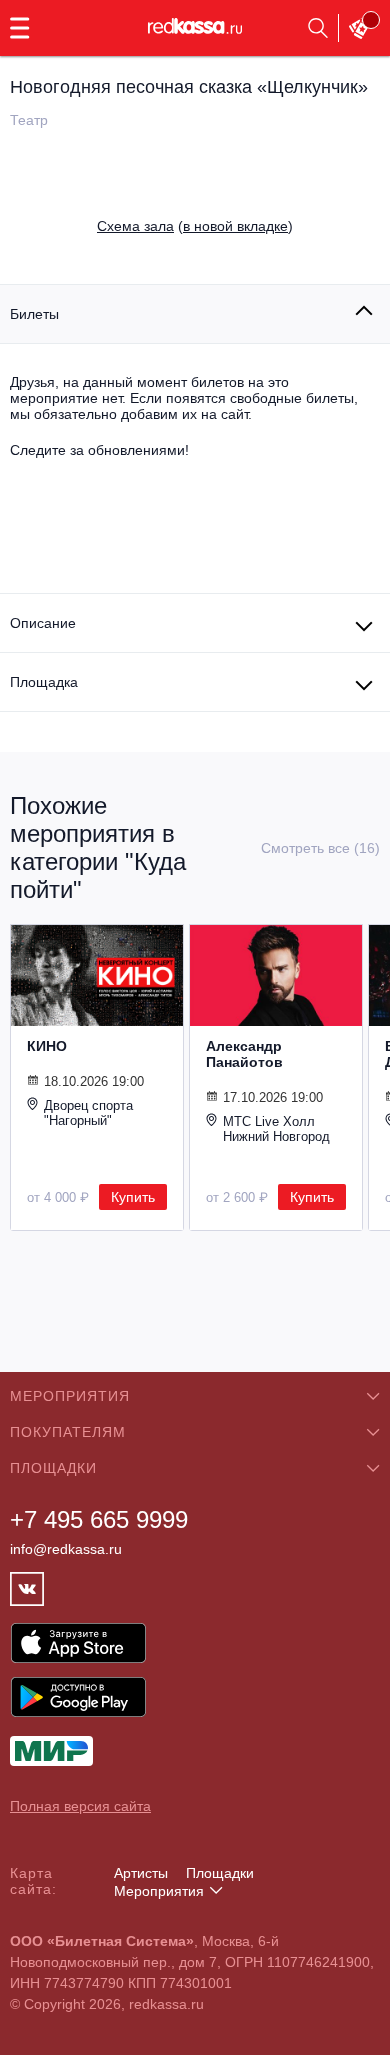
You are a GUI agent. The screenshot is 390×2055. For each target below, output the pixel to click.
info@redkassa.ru (66, 1549)
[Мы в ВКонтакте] (27, 1589)
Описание (43, 623)
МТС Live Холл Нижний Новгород (276, 1129)
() (195, 226)
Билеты (34, 314)
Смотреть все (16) (320, 848)
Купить (133, 1197)
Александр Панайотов (244, 1054)
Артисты (141, 1873)
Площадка (44, 682)
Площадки (220, 1873)
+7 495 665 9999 (99, 1519)
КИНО (47, 1046)
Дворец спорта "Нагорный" (88, 1113)
